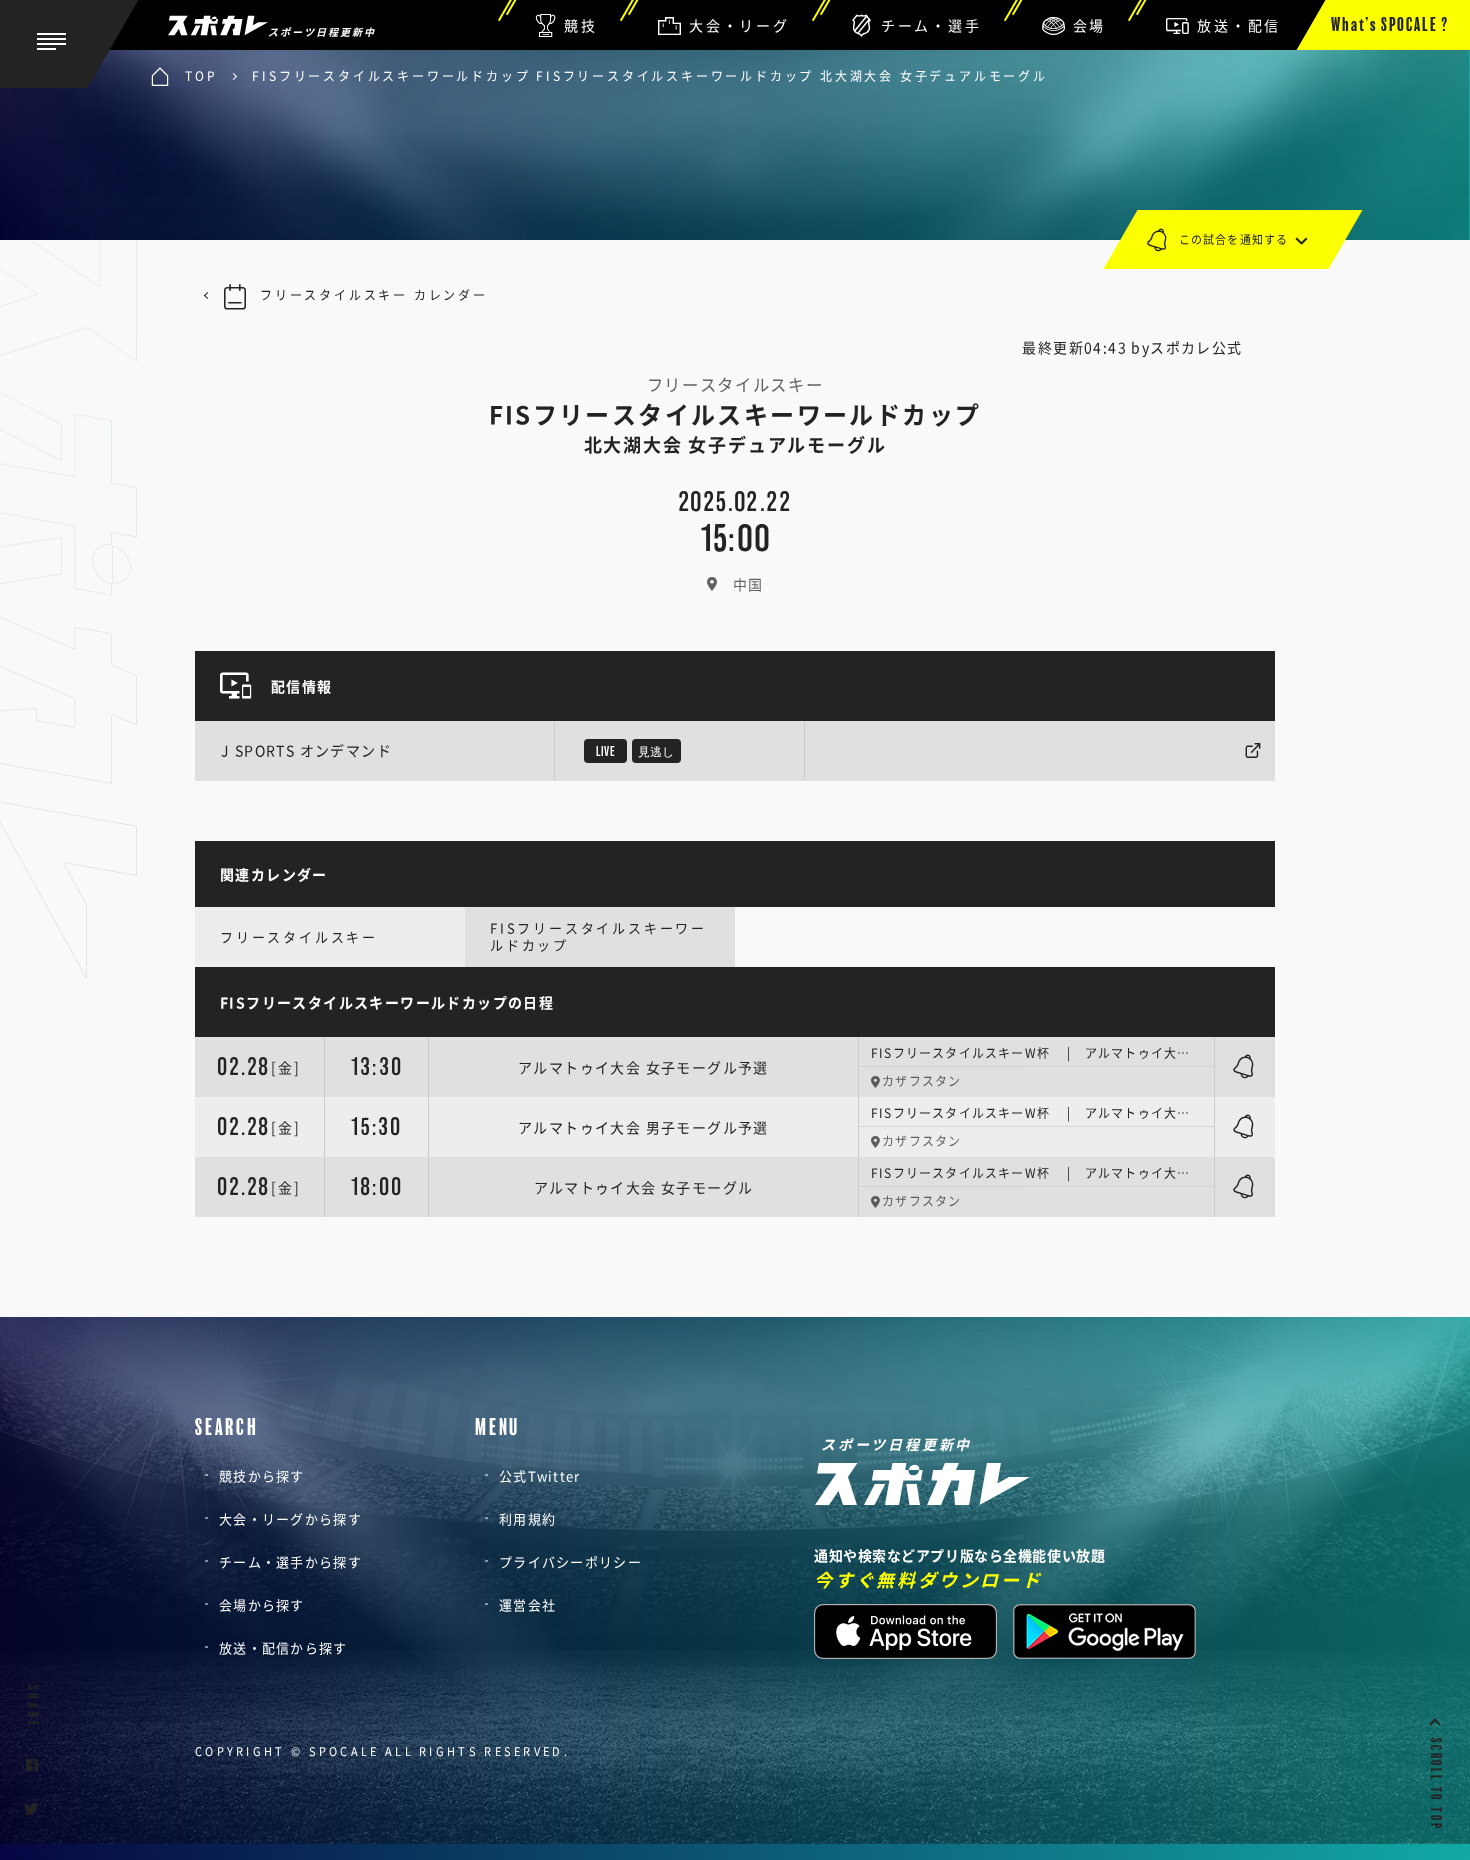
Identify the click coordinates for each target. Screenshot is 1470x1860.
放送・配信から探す (283, 1647)
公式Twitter (540, 1475)
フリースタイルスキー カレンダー (374, 295)
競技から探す (262, 1475)
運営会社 (527, 1604)
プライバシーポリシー (570, 1561)
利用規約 (527, 1518)
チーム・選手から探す (290, 1561)
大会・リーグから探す (290, 1518)
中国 (748, 584)
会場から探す (262, 1604)
